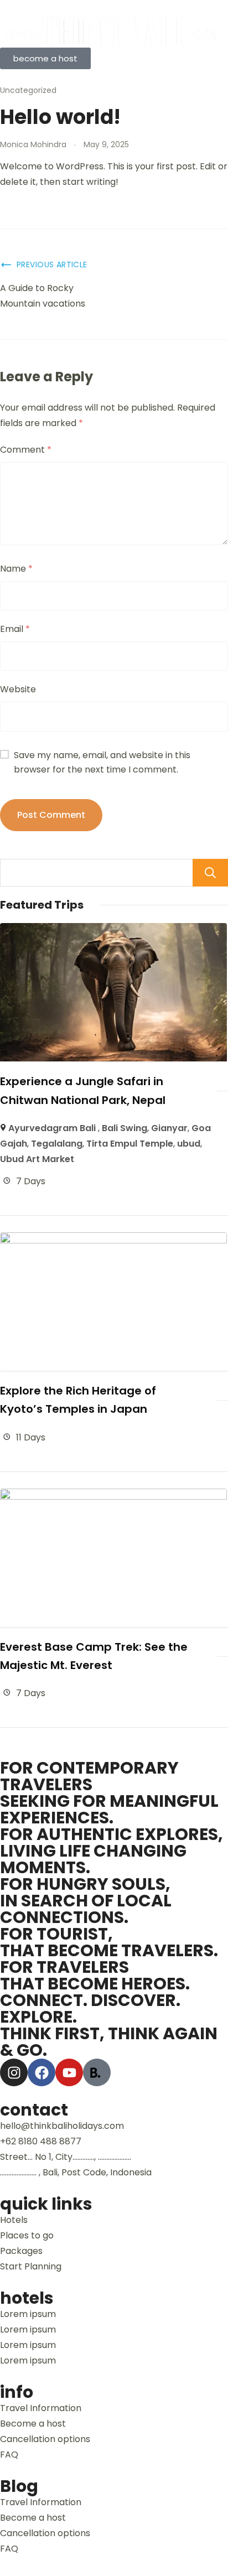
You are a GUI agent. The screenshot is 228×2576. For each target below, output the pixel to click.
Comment (26, 450)
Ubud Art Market (37, 1159)
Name (16, 569)
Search (210, 873)
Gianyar (169, 1128)
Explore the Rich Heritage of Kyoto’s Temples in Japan (78, 1400)
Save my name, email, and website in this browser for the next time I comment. (102, 762)
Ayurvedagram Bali (53, 1128)
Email (15, 629)
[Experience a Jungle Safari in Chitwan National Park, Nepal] (113, 931)
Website (18, 689)
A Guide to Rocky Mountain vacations (43, 296)
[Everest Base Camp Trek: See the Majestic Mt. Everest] (113, 1496)
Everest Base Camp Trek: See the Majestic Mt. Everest (94, 1656)
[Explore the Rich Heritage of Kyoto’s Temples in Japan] (113, 1240)
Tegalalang (57, 1144)
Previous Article (52, 265)
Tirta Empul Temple (130, 1144)
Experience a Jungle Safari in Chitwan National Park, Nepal (83, 1090)
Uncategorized (28, 90)
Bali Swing (125, 1128)
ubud (189, 1144)
